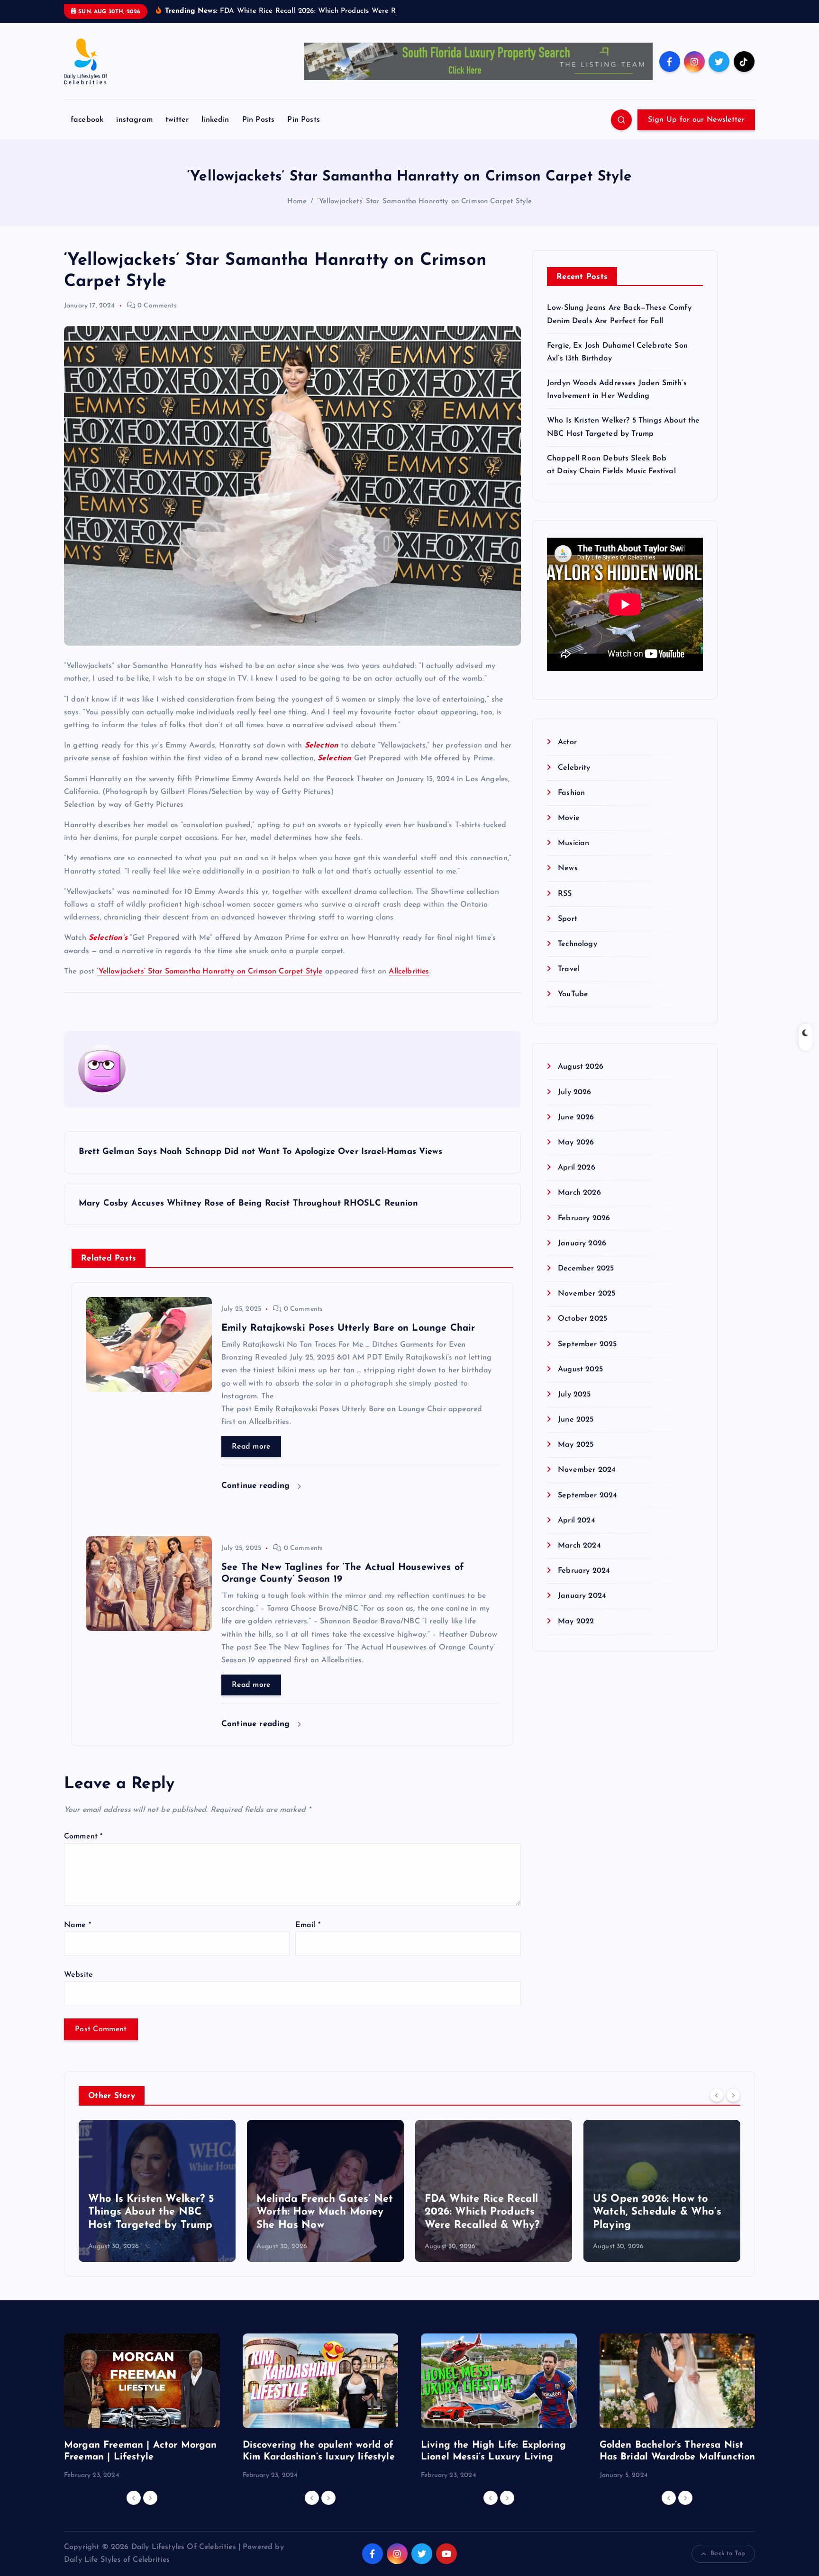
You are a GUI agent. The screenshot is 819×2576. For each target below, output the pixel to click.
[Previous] (717, 2095)
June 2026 (576, 1118)
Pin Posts (258, 120)
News (568, 869)
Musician (573, 844)
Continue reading (257, 1486)
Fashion (571, 793)
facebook (87, 120)
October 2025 (582, 1319)
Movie (569, 819)
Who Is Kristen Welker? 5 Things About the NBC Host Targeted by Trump (151, 2212)
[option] (157, 2191)
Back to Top (728, 2553)
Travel (569, 970)
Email (308, 1925)
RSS (565, 894)
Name (77, 1925)
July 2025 (574, 1395)
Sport (568, 919)
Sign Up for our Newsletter (696, 120)
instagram (134, 120)
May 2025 (576, 1445)
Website (78, 1975)
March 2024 (579, 1546)
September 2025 (587, 1344)
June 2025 (576, 1420)
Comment (83, 1837)
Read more (251, 1447)
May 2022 (576, 1621)
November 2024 (587, 1470)
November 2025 (587, 1294)
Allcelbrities (409, 972)
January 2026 (582, 1244)
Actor (567, 743)
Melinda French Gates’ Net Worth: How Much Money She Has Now (325, 2212)
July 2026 (574, 1093)
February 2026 (584, 1218)
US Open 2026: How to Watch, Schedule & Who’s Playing (657, 2212)
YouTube (573, 995)
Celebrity (574, 768)
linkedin (215, 120)
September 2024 (587, 1496)
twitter (177, 120)
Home (297, 202)
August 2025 (580, 1370)
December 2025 (586, 1269)
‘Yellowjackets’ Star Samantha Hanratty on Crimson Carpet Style (424, 202)
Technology (578, 945)
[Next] (733, 2095)
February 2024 (584, 1571)
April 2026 (577, 1168)
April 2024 (577, 1521)
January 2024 (582, 1596)
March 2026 (579, 1193)
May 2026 (576, 1143)
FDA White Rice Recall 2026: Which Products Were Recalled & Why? (482, 2212)
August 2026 (581, 1067)
